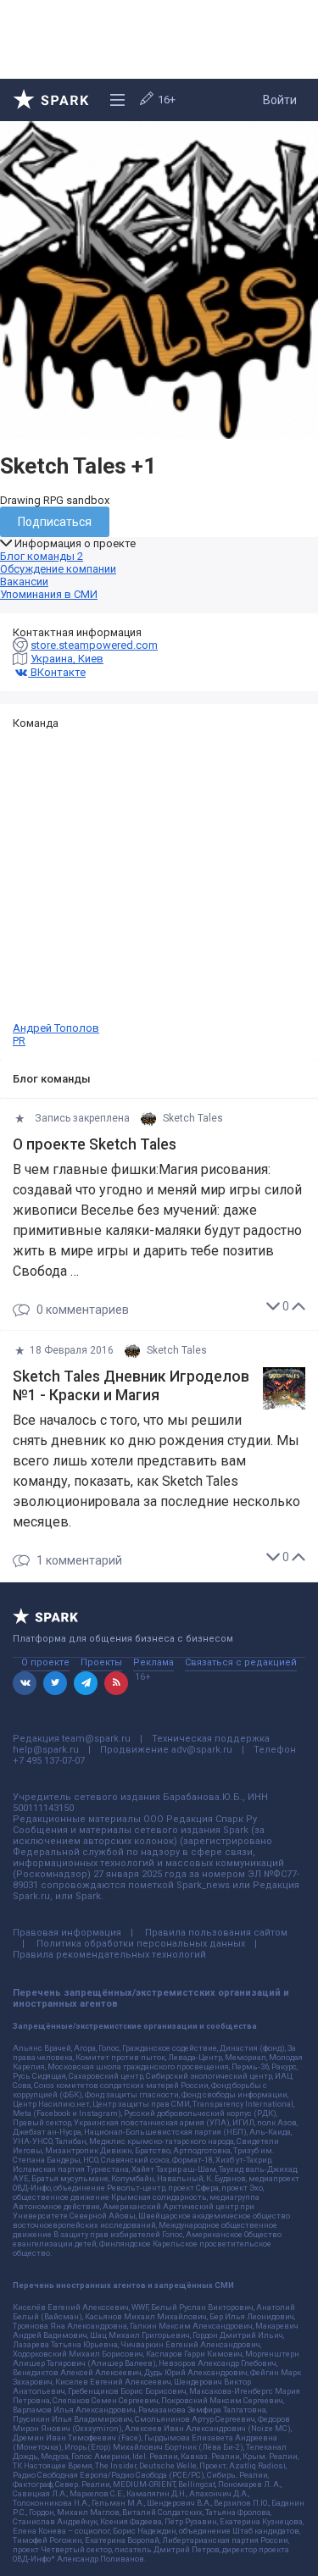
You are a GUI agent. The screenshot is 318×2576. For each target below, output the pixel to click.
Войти (280, 100)
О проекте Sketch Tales (95, 1144)
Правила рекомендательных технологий (109, 1955)
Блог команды (42, 556)
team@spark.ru (96, 1739)
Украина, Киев (67, 659)
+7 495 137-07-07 (49, 1761)
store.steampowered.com (94, 645)
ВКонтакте (57, 672)
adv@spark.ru (202, 1750)
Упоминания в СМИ (49, 594)
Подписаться (55, 522)
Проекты (101, 1662)
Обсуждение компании (58, 569)
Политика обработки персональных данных (141, 1944)
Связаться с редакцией (241, 1662)
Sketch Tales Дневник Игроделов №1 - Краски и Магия (131, 1386)
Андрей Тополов (56, 1034)
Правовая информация (67, 1933)
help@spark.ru (46, 1750)
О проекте (45, 1662)
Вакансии (24, 582)
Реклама (153, 1662)
